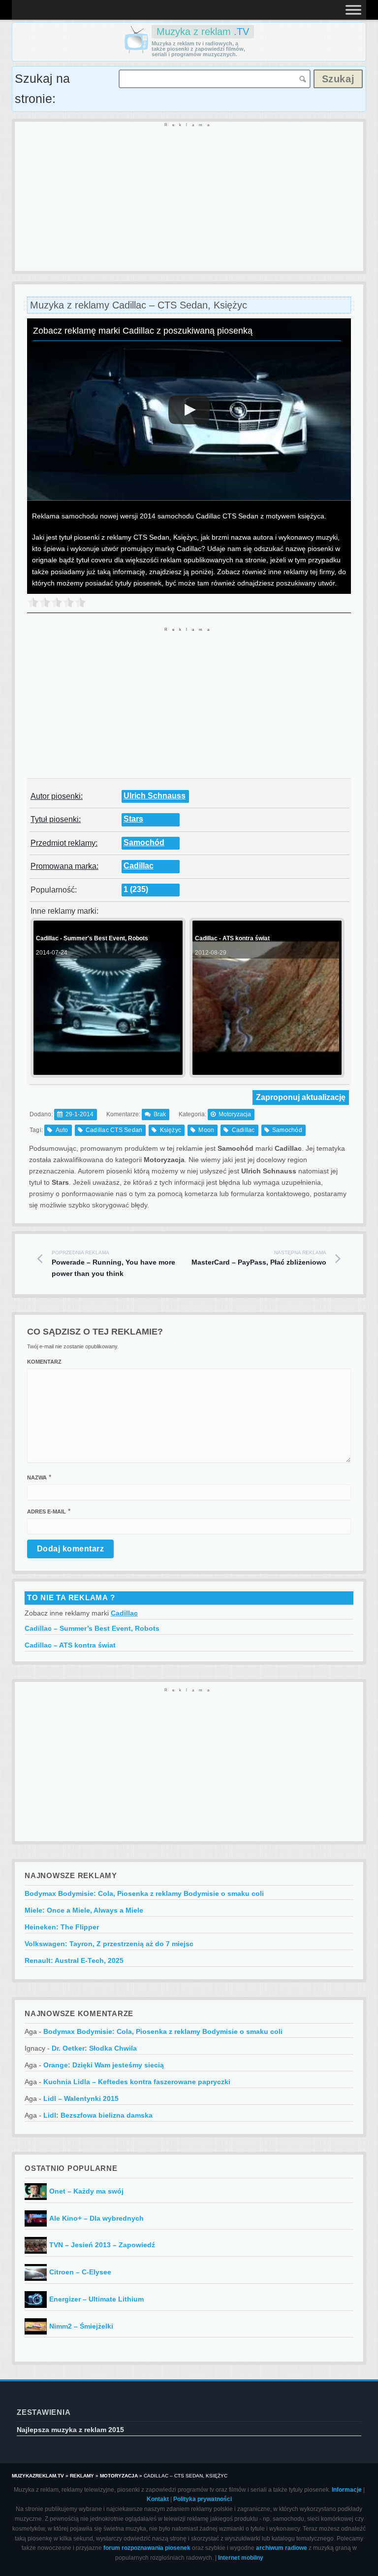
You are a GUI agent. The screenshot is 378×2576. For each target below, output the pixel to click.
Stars (133, 819)
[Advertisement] (189, 197)
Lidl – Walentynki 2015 (81, 2098)
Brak (160, 1114)
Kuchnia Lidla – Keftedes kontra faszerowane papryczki (137, 2082)
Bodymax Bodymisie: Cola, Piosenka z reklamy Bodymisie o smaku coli (144, 1893)
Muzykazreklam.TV (38, 2476)
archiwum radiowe (282, 2548)
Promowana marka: (64, 866)
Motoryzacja (235, 1114)
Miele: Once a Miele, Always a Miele (84, 1910)
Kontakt (158, 2499)
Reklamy (82, 2476)
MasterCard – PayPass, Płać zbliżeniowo (259, 1258)
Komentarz (44, 1362)
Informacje (347, 2490)
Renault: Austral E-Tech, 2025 (74, 1960)
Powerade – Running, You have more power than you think (113, 1264)
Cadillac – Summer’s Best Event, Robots (92, 1628)
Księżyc (171, 1130)
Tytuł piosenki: (56, 819)
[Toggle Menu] (353, 10)
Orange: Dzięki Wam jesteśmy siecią (104, 2065)
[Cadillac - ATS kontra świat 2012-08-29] (266, 1071)
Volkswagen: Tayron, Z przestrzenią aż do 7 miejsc (109, 1944)
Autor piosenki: (57, 796)
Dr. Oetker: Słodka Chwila (94, 2048)
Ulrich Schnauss (155, 796)
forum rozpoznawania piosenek (147, 2548)
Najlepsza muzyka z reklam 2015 (70, 2430)
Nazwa (37, 1477)
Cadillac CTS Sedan (114, 1130)
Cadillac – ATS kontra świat (70, 1645)
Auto (62, 1130)
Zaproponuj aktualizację (301, 1097)
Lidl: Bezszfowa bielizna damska (98, 2115)
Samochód (144, 842)
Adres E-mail (47, 1511)
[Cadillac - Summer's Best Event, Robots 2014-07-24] (107, 1071)
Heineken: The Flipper (62, 1927)
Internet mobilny (241, 2558)
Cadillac (139, 866)
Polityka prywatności (203, 2499)
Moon (206, 1130)
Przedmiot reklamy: (64, 843)
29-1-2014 (79, 1114)
